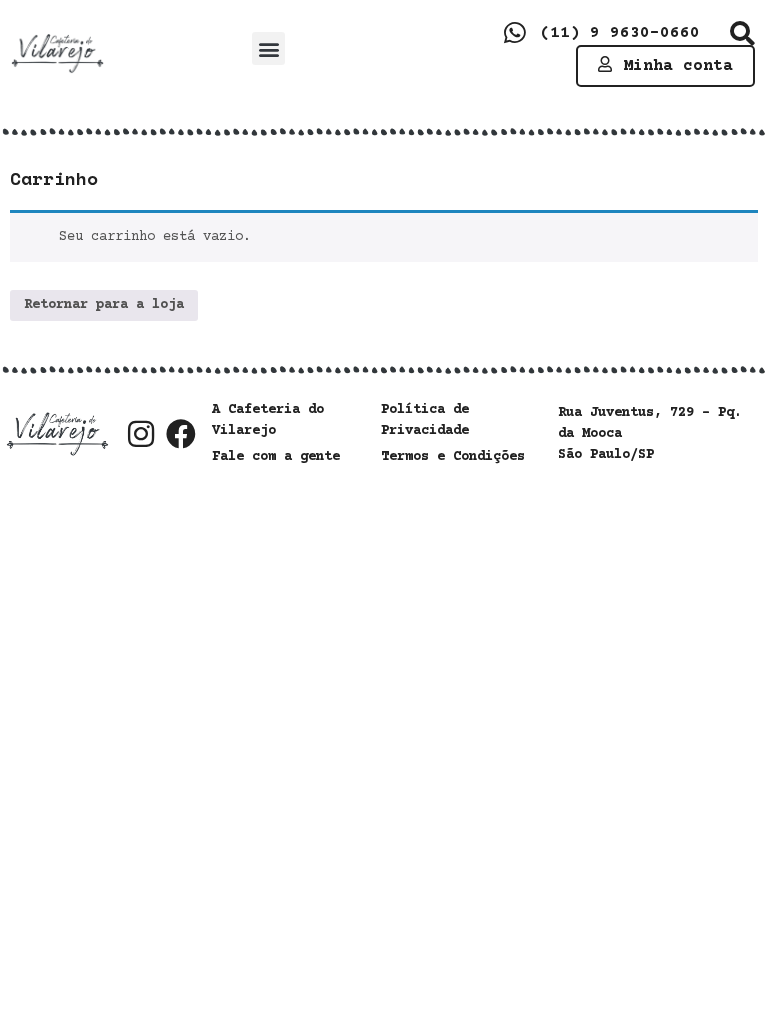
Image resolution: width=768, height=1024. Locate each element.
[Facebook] (181, 434)
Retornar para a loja (104, 305)
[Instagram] (141, 434)
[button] (268, 48)
